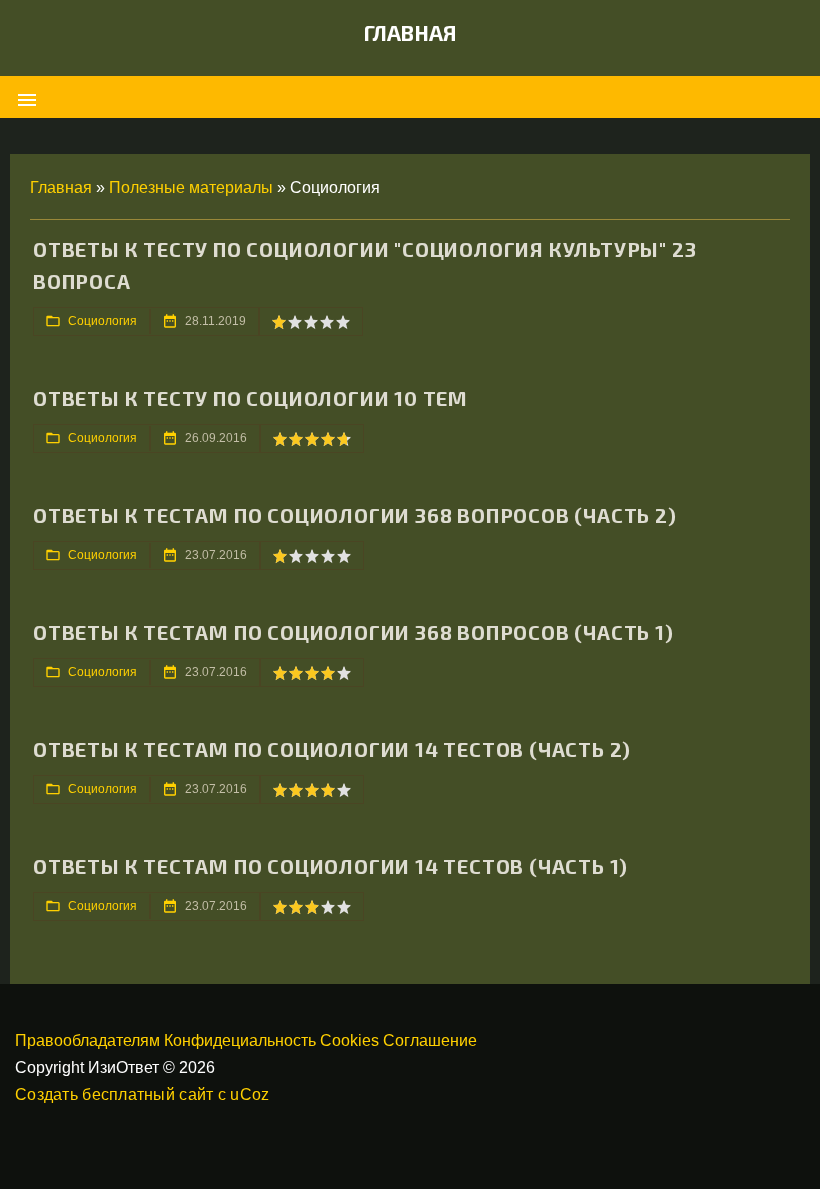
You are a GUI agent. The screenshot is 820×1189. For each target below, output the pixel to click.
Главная (410, 32)
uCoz (249, 1094)
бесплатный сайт (147, 1094)
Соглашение (430, 1040)
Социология (102, 321)
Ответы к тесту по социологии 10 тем (250, 398)
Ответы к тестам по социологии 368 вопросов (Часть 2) (355, 515)
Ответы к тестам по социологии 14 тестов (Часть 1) (330, 866)
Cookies (349, 1040)
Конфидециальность (240, 1040)
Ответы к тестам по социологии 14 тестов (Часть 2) (332, 749)
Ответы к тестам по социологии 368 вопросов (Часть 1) (353, 632)
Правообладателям (87, 1040)
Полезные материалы (191, 187)
